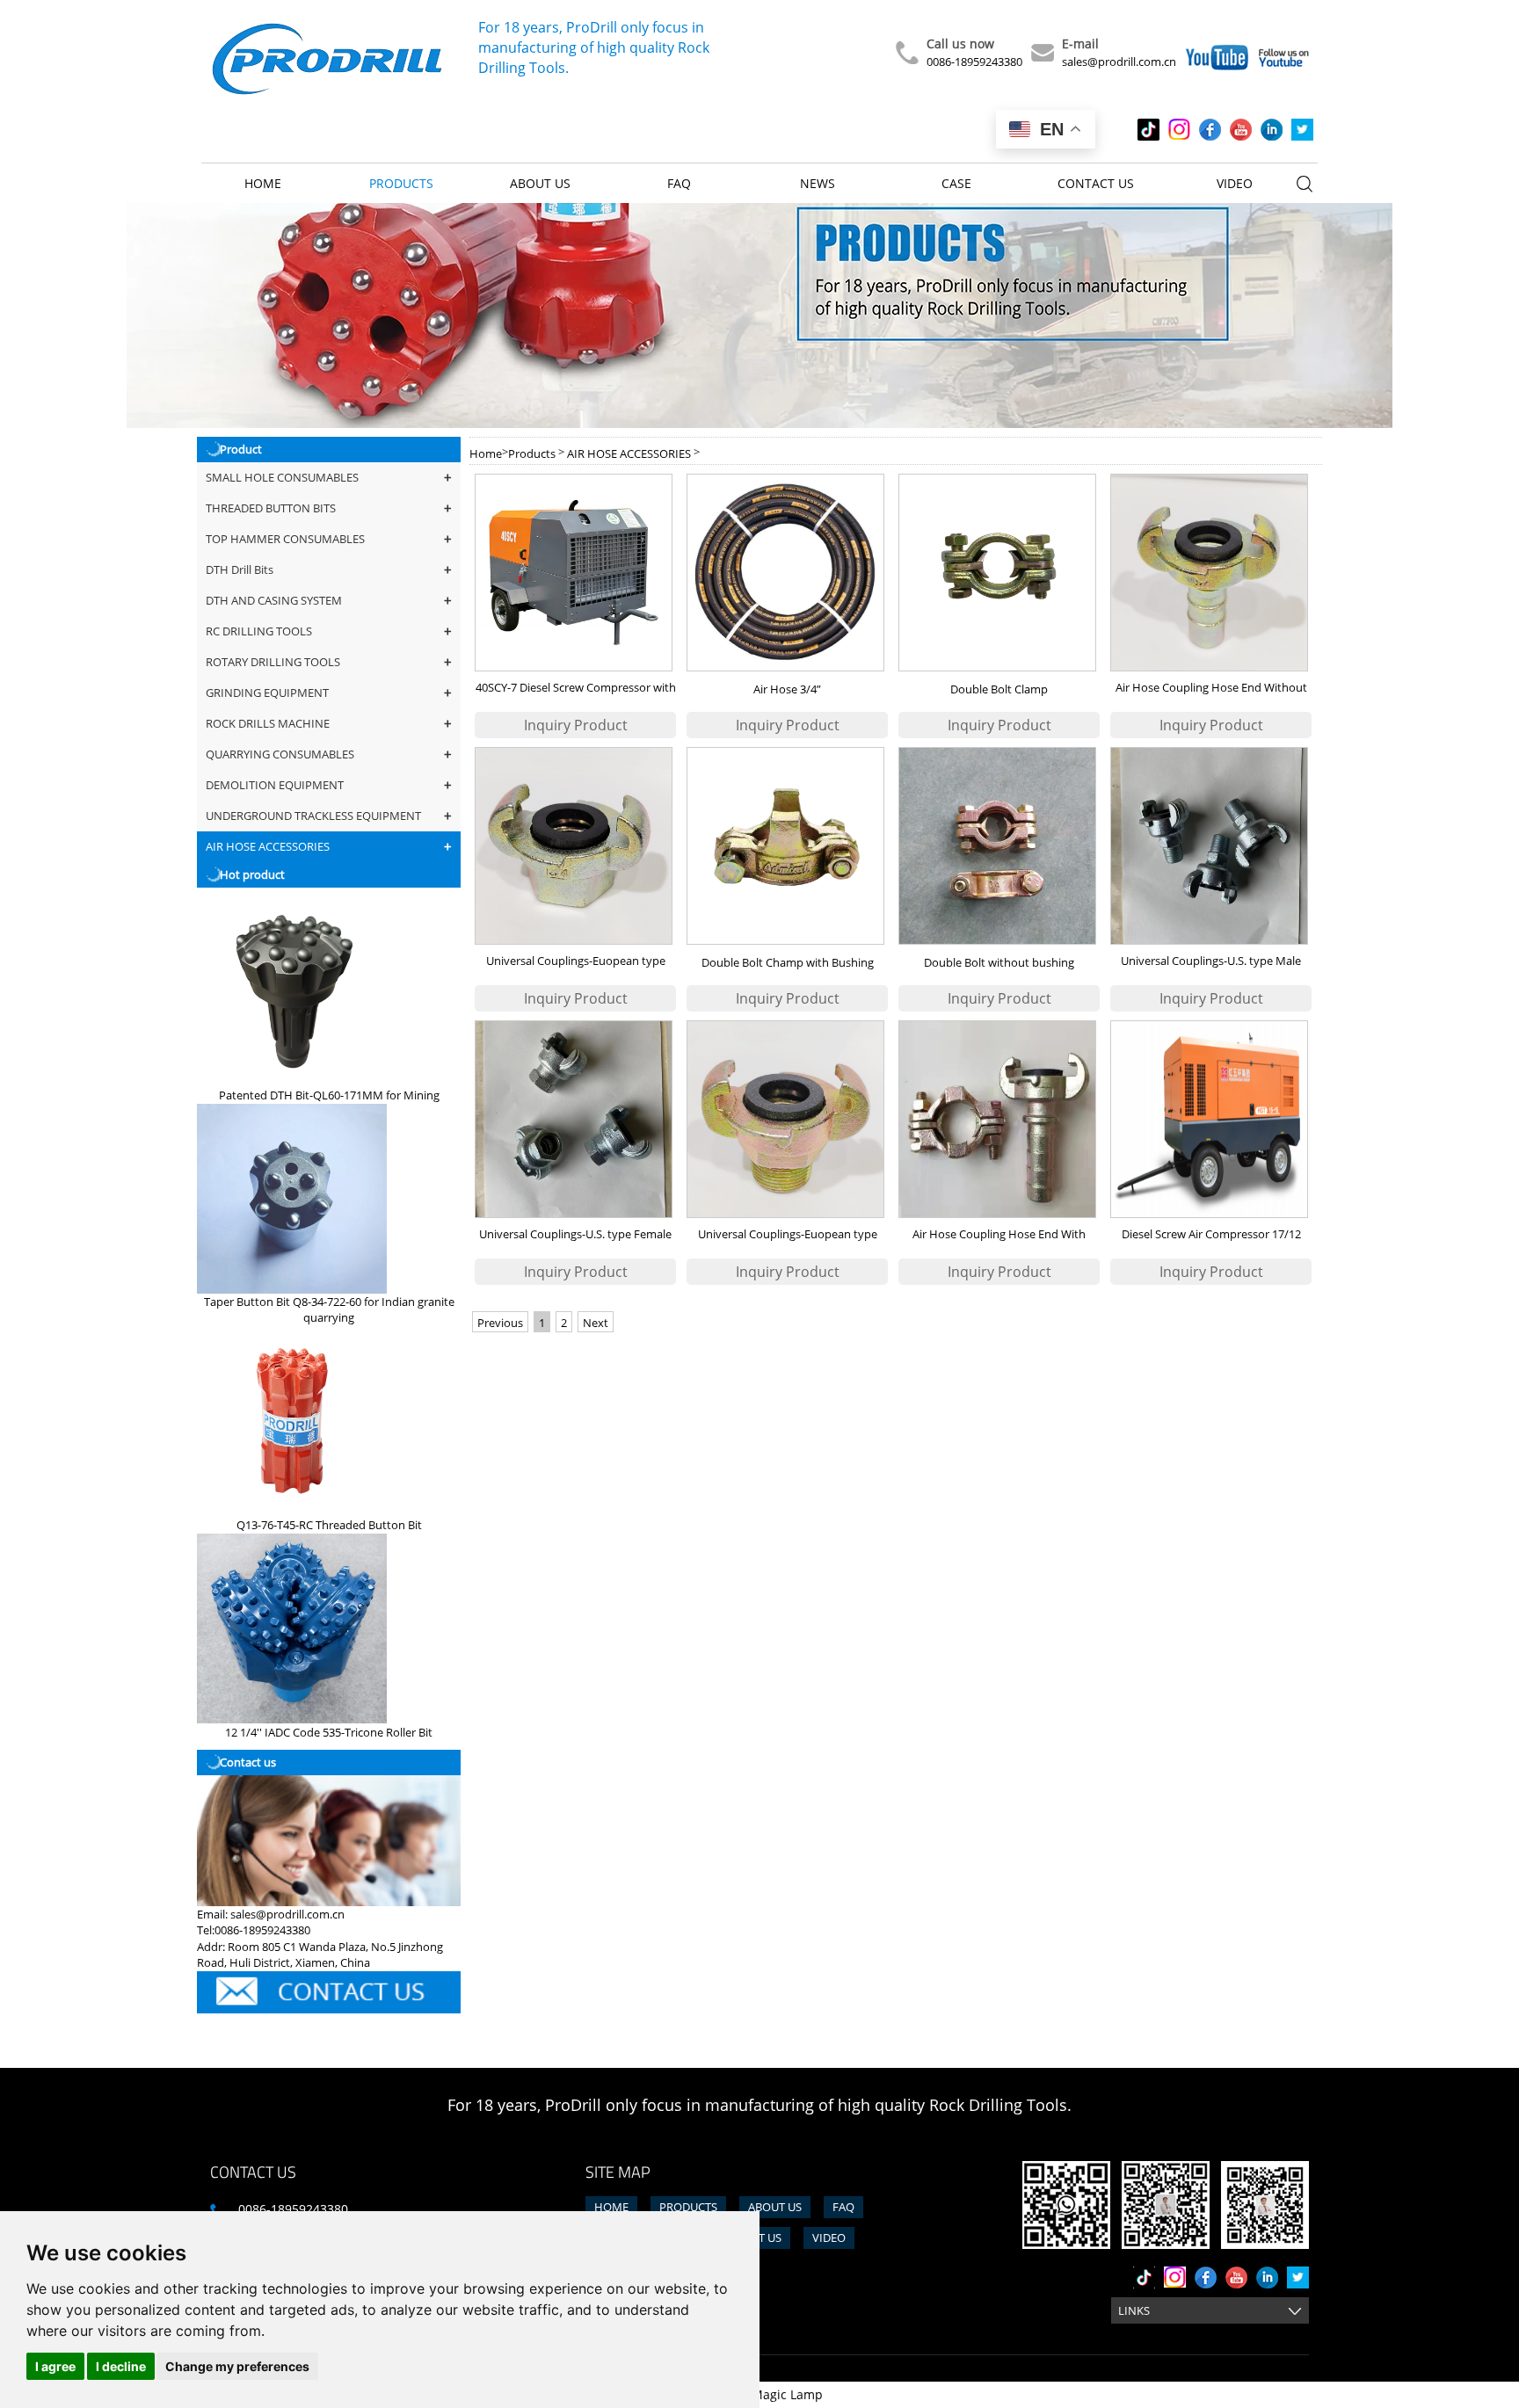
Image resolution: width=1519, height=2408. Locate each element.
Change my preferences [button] (237, 2366)
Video (1235, 183)
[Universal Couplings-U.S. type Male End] (1211, 846)
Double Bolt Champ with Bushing (788, 962)
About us (540, 183)
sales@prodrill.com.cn (1119, 62)
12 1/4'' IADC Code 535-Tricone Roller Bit (329, 1732)
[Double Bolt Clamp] (999, 573)
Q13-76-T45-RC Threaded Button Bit (329, 1525)
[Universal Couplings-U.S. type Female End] (575, 1119)
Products (401, 183)
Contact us (1096, 183)
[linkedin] (1272, 130)
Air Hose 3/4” (787, 689)
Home (263, 183)
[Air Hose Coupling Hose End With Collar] (999, 1119)
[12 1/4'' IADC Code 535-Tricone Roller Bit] (292, 1628)
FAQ (679, 183)
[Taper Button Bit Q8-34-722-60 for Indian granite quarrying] (292, 1199)
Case (956, 183)
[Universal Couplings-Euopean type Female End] (575, 846)
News (818, 183)
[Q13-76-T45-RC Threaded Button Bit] (292, 1421)
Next (596, 1323)
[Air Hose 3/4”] (787, 573)
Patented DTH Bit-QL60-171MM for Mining (329, 1095)
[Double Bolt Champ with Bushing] (787, 846)
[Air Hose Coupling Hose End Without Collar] (1211, 573)
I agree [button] (55, 2366)
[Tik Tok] (1148, 130)
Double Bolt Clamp (999, 689)
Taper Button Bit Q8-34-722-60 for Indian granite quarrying (329, 1310)
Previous (500, 1323)
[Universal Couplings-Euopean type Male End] (787, 1119)
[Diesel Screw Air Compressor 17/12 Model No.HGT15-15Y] (1211, 1119)
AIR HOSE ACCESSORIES (629, 453)
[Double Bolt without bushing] (999, 846)
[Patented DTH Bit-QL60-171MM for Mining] (292, 991)
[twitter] (1302, 130)
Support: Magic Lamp (760, 2394)
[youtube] (1241, 130)
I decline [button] (121, 2366)
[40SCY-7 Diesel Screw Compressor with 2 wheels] (575, 573)
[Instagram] (1179, 130)
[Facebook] (1210, 130)
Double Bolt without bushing (999, 962)
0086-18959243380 (974, 62)
